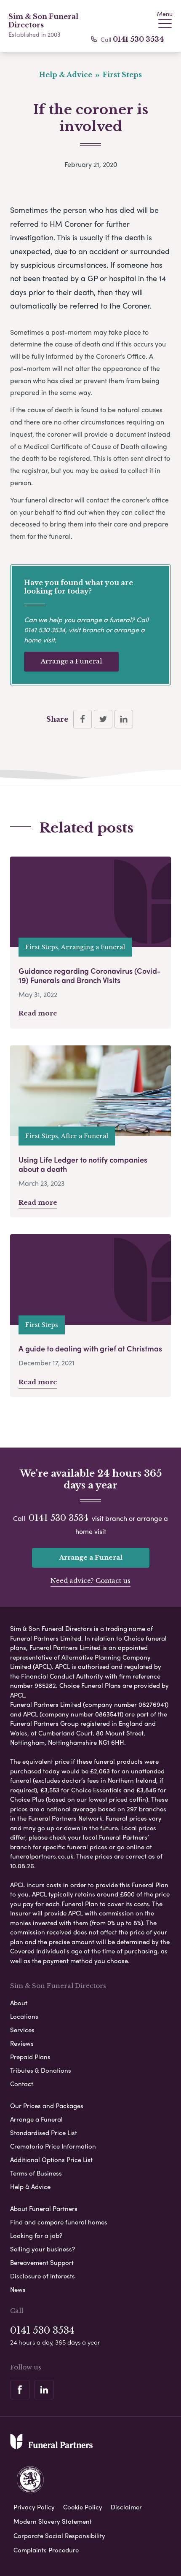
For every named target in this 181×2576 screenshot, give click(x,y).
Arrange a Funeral (71, 661)
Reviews (22, 2043)
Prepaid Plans (30, 2057)
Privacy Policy (34, 2507)
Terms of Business (36, 2173)
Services (22, 2030)
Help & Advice (30, 2187)
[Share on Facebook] (83, 719)
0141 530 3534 (138, 39)
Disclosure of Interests (43, 2276)
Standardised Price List (44, 2133)
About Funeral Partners (44, 2208)
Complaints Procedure (46, 2550)
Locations (24, 2016)
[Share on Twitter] (103, 719)
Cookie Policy (83, 2507)
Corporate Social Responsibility (59, 2536)
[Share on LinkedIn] (124, 719)
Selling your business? (43, 2249)
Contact (22, 2084)
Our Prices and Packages (47, 2106)
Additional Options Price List (51, 2160)
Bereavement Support (42, 2262)
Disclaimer (126, 2507)
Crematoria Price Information (53, 2146)
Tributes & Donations (41, 2070)
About (19, 2003)
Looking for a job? (36, 2235)
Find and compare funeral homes (59, 2222)
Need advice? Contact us (90, 1581)
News (18, 2289)
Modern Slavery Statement (53, 2521)
